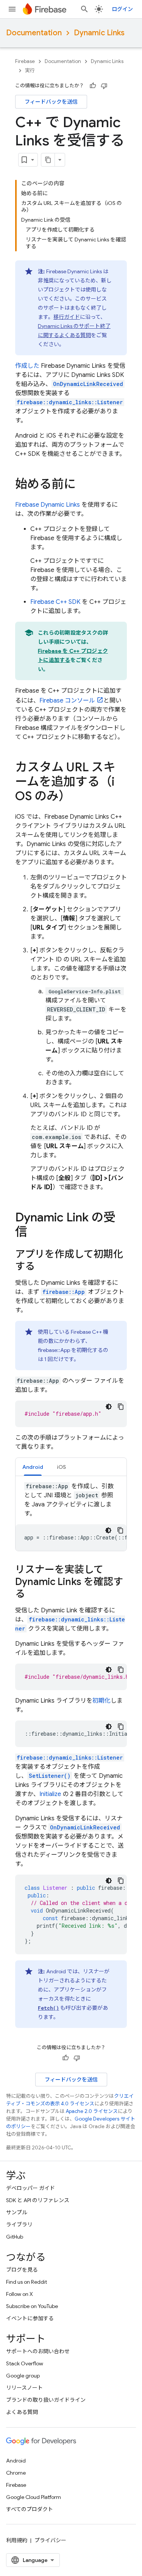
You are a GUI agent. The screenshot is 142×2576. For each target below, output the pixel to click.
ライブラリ (19, 2225)
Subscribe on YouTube (32, 2306)
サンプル (17, 2212)
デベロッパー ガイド (30, 2188)
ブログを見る (22, 2270)
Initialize (50, 1794)
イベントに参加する (30, 2318)
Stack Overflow (25, 2363)
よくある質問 (22, 2412)
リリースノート (24, 2388)
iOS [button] (61, 1467)
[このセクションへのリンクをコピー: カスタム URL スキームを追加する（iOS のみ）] (78, 797)
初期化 (101, 1701)
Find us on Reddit (27, 2282)
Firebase (25, 61)
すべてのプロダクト (30, 2509)
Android (16, 2461)
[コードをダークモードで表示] (109, 1407)
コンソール (67, 701)
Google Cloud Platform (34, 2497)
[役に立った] (93, 86)
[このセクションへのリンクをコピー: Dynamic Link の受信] (35, 1233)
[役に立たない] (104, 86)
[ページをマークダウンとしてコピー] (48, 160)
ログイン (122, 9)
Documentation (34, 33)
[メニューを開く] (12, 9)
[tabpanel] (71, 1516)
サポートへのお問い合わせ (38, 2351)
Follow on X (20, 2294)
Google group (23, 2376)
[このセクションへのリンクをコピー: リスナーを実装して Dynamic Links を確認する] (33, 1594)
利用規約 (17, 2540)
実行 (30, 70)
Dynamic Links (99, 33)
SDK (55, 602)
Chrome (16, 2473)
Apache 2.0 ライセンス (92, 2111)
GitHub (15, 2237)
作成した (27, 366)
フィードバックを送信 (51, 102)
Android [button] (33, 1467)
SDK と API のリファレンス (38, 2200)
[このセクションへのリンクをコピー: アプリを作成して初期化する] (42, 1267)
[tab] (33, 1467)
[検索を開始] (84, 9)
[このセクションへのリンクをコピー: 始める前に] (83, 485)
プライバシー (50, 2540)
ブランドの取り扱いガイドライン (46, 2400)
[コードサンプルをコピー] (121, 1407)
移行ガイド (67, 317)
